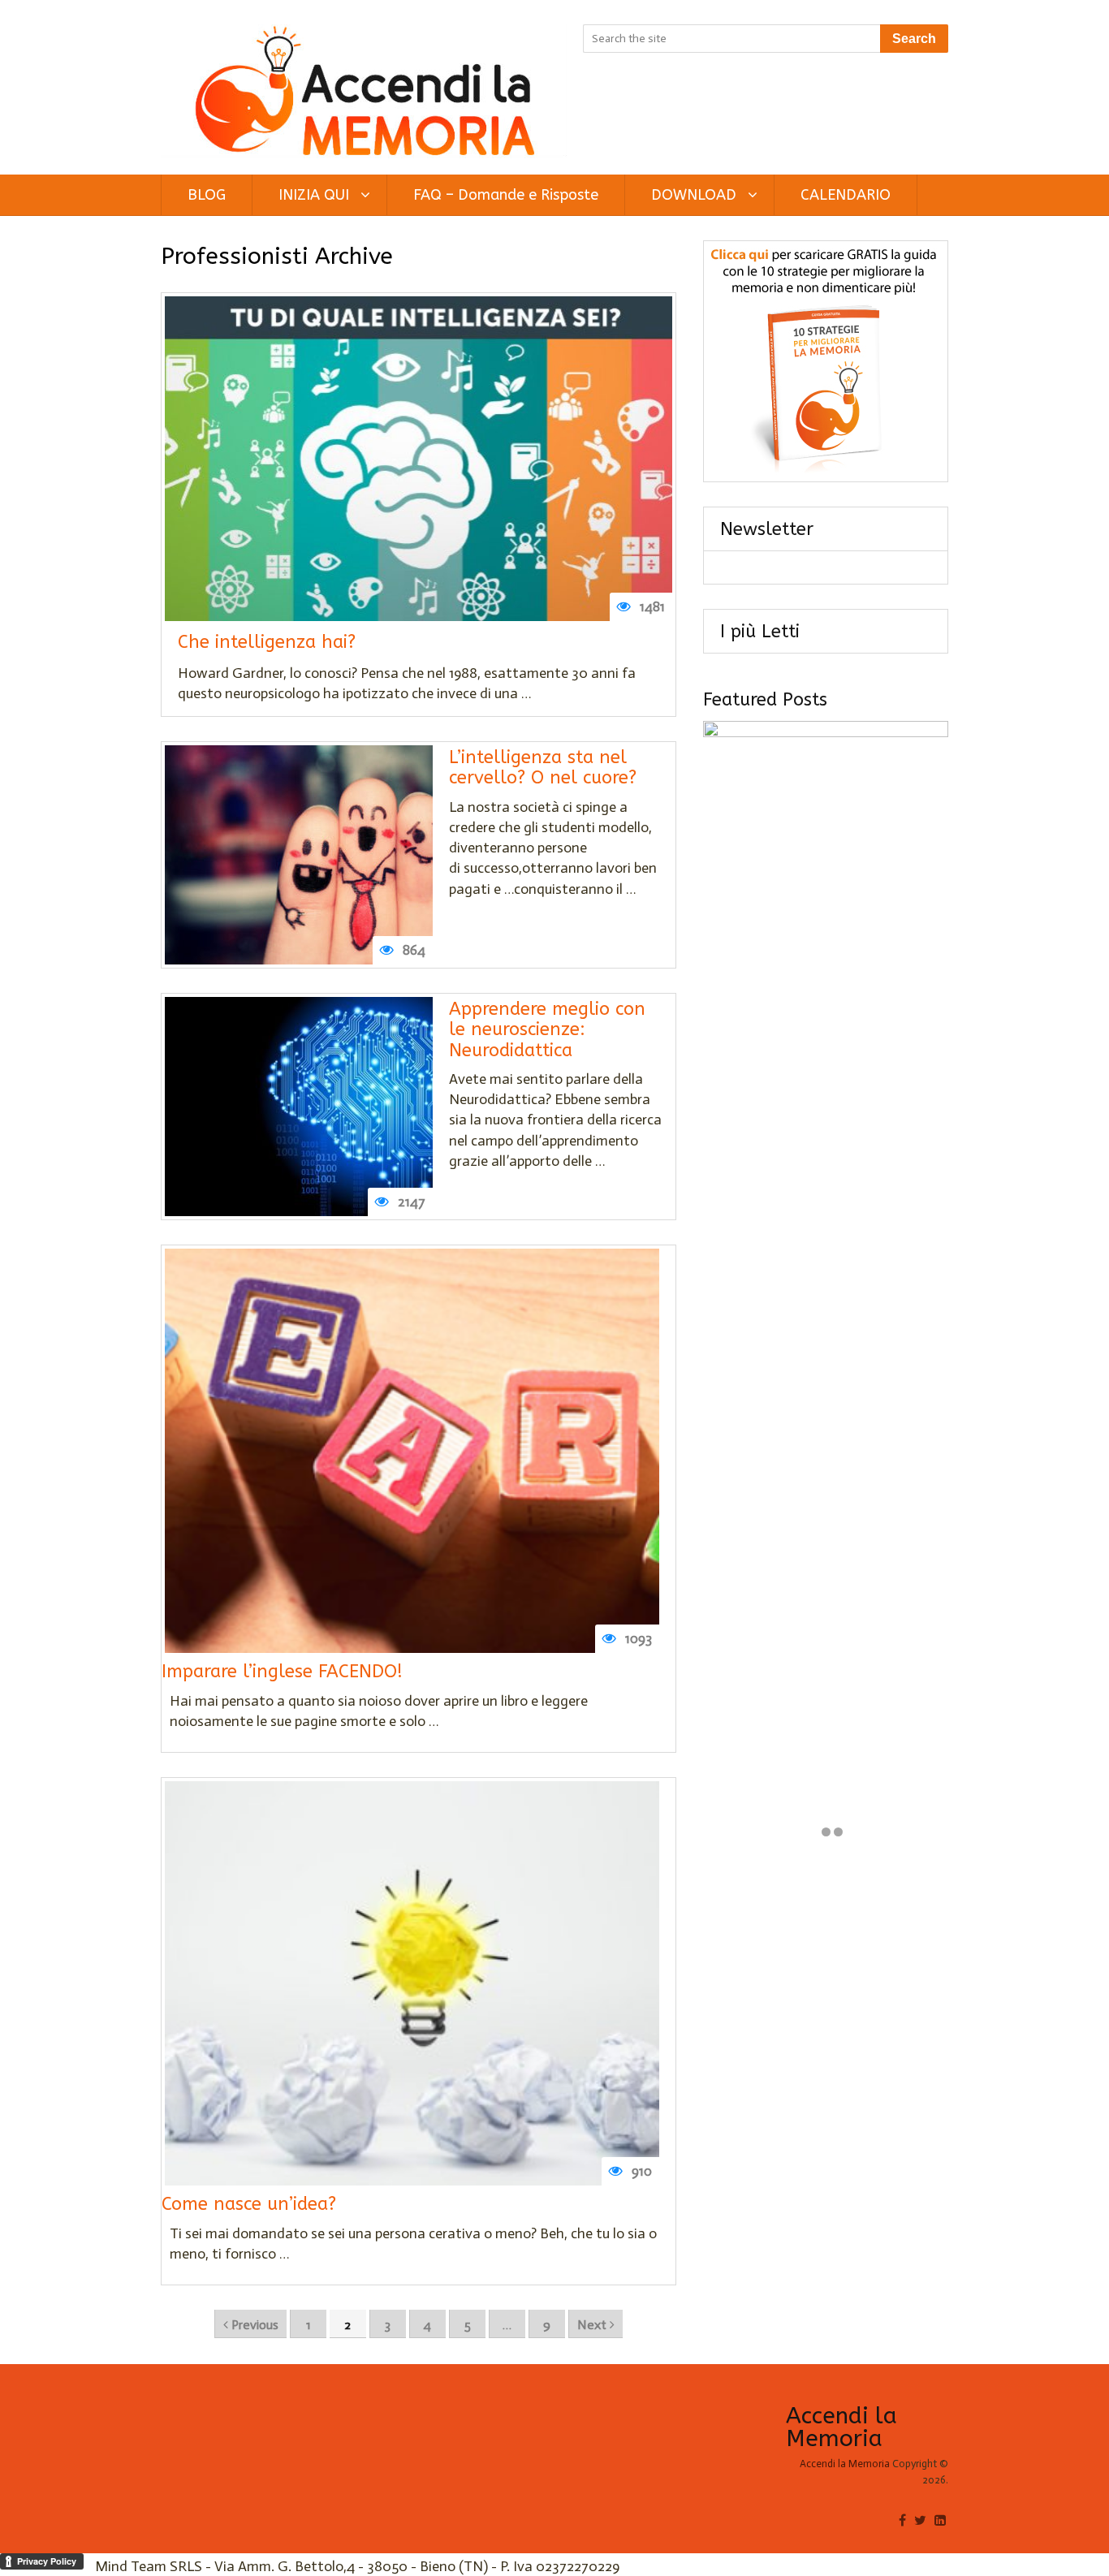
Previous (253, 2325)
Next (593, 2325)
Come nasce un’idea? (249, 2205)
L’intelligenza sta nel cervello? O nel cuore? (543, 768)
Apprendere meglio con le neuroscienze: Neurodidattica (547, 1030)
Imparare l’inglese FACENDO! (282, 1672)
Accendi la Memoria (841, 2427)
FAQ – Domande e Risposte (506, 195)
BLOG (207, 195)
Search (914, 39)
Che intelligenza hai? (267, 643)
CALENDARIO (846, 195)
